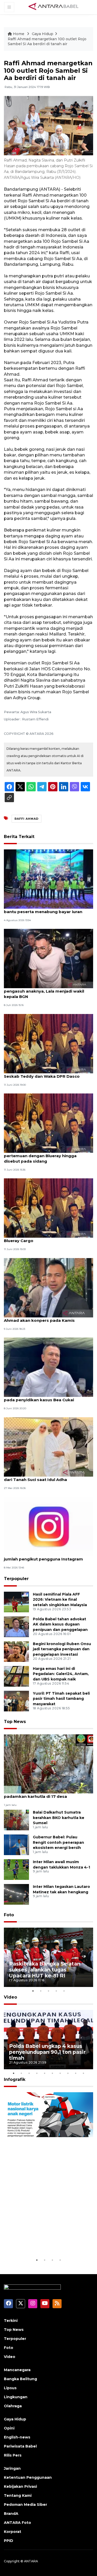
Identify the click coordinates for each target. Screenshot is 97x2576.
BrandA (11, 2514)
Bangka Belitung (20, 2379)
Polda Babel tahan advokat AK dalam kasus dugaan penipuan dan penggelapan (60, 1624)
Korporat (13, 2532)
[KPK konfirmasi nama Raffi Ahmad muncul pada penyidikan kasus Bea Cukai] (48, 1367)
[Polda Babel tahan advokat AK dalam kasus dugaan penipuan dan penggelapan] (16, 1626)
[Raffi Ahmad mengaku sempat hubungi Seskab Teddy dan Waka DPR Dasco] (48, 1043)
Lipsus (10, 2388)
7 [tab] (60, 2073)
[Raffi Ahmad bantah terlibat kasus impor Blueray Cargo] (48, 1208)
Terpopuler (16, 1579)
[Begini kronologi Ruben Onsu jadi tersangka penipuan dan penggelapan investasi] (16, 1651)
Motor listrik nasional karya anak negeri (44, 2241)
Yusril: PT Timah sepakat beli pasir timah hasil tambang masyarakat (61, 1699)
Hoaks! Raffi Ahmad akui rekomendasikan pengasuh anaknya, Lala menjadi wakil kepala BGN (48, 991)
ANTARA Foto (17, 2523)
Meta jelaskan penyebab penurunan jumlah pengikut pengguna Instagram (43, 1556)
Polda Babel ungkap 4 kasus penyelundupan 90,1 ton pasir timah (47, 2052)
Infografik (15, 2079)
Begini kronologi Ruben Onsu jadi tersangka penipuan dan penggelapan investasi (62, 1649)
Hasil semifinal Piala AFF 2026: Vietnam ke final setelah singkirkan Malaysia (60, 1600)
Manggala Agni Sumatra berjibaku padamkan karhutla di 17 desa (39, 1794)
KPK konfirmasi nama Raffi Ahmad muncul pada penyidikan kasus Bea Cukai (48, 1397)
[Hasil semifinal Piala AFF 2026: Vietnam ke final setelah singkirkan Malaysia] (16, 1602)
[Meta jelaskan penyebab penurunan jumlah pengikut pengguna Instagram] (48, 1526)
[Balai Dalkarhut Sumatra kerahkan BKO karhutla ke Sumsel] (16, 1820)
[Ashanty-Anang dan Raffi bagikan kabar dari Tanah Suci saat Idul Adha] (48, 1447)
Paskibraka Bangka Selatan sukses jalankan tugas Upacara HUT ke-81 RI (45, 1970)
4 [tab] (56, 1991)
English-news (17, 2437)
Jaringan (12, 2468)
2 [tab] (41, 1991)
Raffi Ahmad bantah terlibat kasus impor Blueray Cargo (47, 1238)
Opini (9, 2428)
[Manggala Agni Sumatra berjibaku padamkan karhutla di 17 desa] (48, 1764)
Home (19, 34)
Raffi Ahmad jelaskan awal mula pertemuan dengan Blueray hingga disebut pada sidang (40, 1156)
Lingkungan (16, 2397)
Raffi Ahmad (27, 819)
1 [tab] (33, 1991)
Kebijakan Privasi (20, 2486)
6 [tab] (53, 2073)
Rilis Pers (13, 2455)
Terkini (11, 2321)
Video (10, 1997)
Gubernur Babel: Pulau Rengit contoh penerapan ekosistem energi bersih (58, 1842)
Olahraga (13, 2406)
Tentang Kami (18, 2496)
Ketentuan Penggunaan (28, 2477)
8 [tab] (68, 2073)
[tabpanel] (48, 1957)
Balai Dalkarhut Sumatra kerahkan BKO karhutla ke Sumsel (59, 1818)
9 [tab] (76, 2073)
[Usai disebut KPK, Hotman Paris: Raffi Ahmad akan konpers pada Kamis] (48, 1287)
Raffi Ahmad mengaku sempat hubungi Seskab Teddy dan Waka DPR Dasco (45, 1074)
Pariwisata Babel (20, 2446)
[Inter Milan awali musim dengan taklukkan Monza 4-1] (16, 1869)
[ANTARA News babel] (54, 7)
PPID (9, 2541)
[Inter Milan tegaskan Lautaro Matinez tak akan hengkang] (16, 1894)
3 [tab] (49, 1991)
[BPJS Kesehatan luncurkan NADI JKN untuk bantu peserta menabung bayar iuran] (48, 879)
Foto (9, 1915)
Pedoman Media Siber (25, 2505)
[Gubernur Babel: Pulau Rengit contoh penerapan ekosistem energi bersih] (16, 1844)
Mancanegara (17, 2370)
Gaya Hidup (43, 34)
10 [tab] (84, 2073)
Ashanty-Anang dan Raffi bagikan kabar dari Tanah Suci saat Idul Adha (46, 1477)
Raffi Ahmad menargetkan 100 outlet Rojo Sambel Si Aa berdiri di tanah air (47, 42)
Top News (15, 1722)
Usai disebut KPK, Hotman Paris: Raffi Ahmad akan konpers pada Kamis (43, 1318)
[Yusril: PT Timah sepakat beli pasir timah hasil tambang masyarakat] (16, 1701)
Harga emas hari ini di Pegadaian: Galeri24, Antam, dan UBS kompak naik (61, 1674)
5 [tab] (64, 1991)
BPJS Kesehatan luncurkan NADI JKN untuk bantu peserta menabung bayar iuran (48, 909)
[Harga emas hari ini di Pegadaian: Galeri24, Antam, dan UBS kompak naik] (16, 1676)
